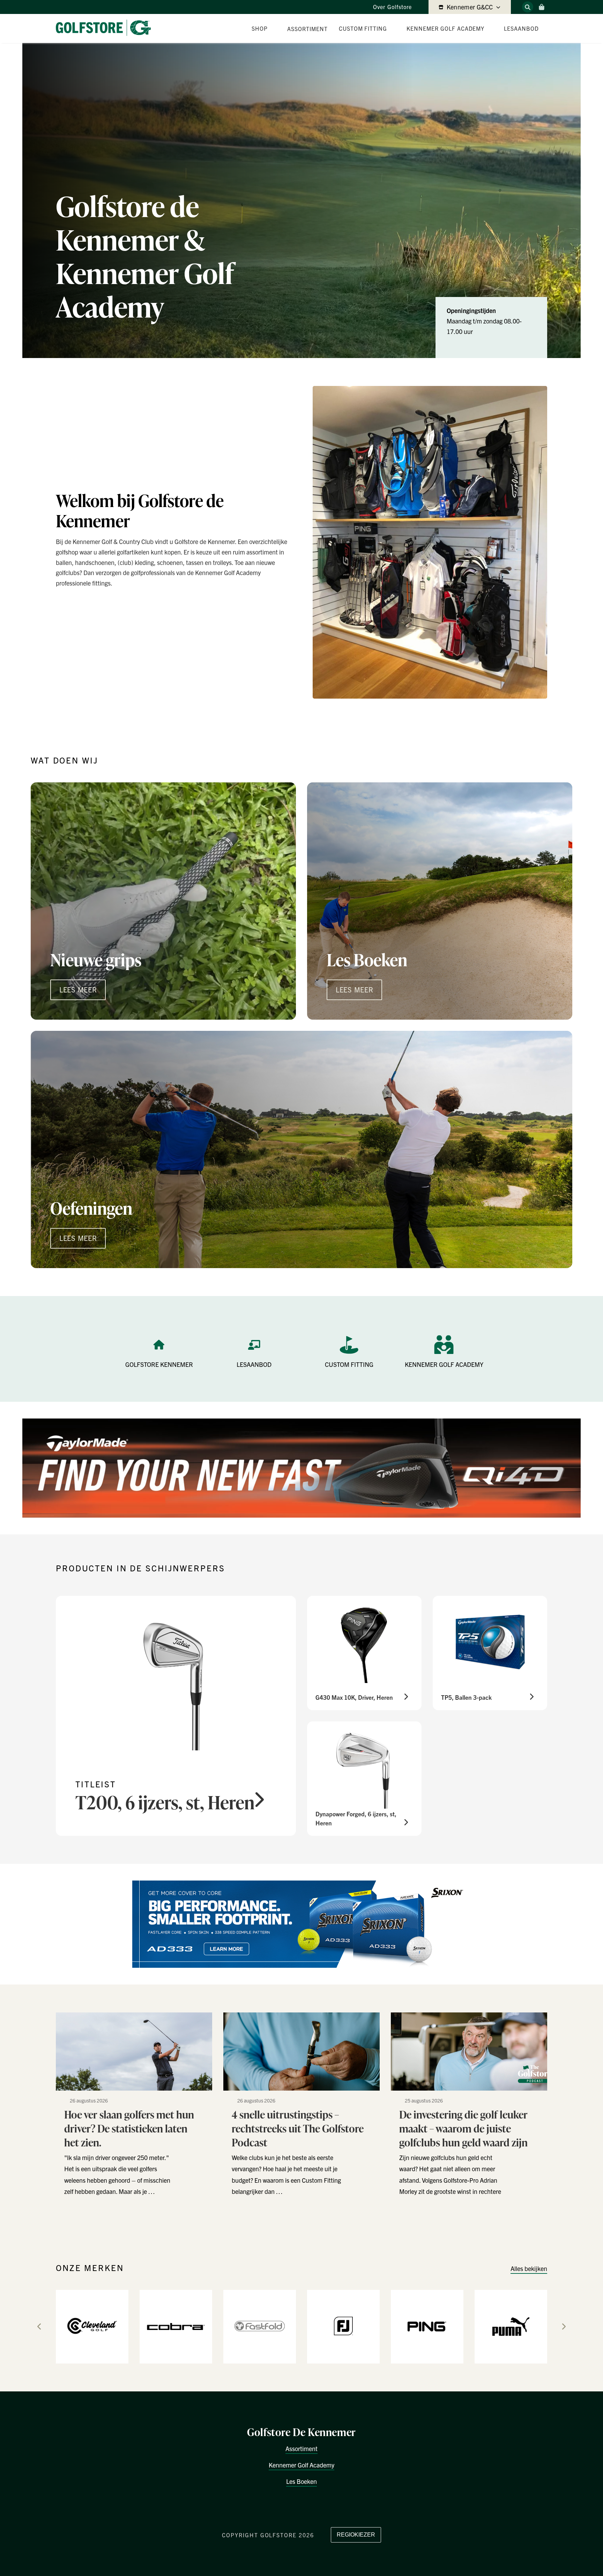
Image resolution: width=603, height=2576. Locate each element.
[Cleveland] (92, 2326)
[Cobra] (176, 2326)
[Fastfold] (260, 2326)
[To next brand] (564, 2326)
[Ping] (427, 2326)
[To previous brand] (39, 2326)
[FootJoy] (343, 2326)
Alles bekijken (529, 2268)
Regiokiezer (356, 2535)
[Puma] (511, 2326)
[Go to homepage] (106, 28)
